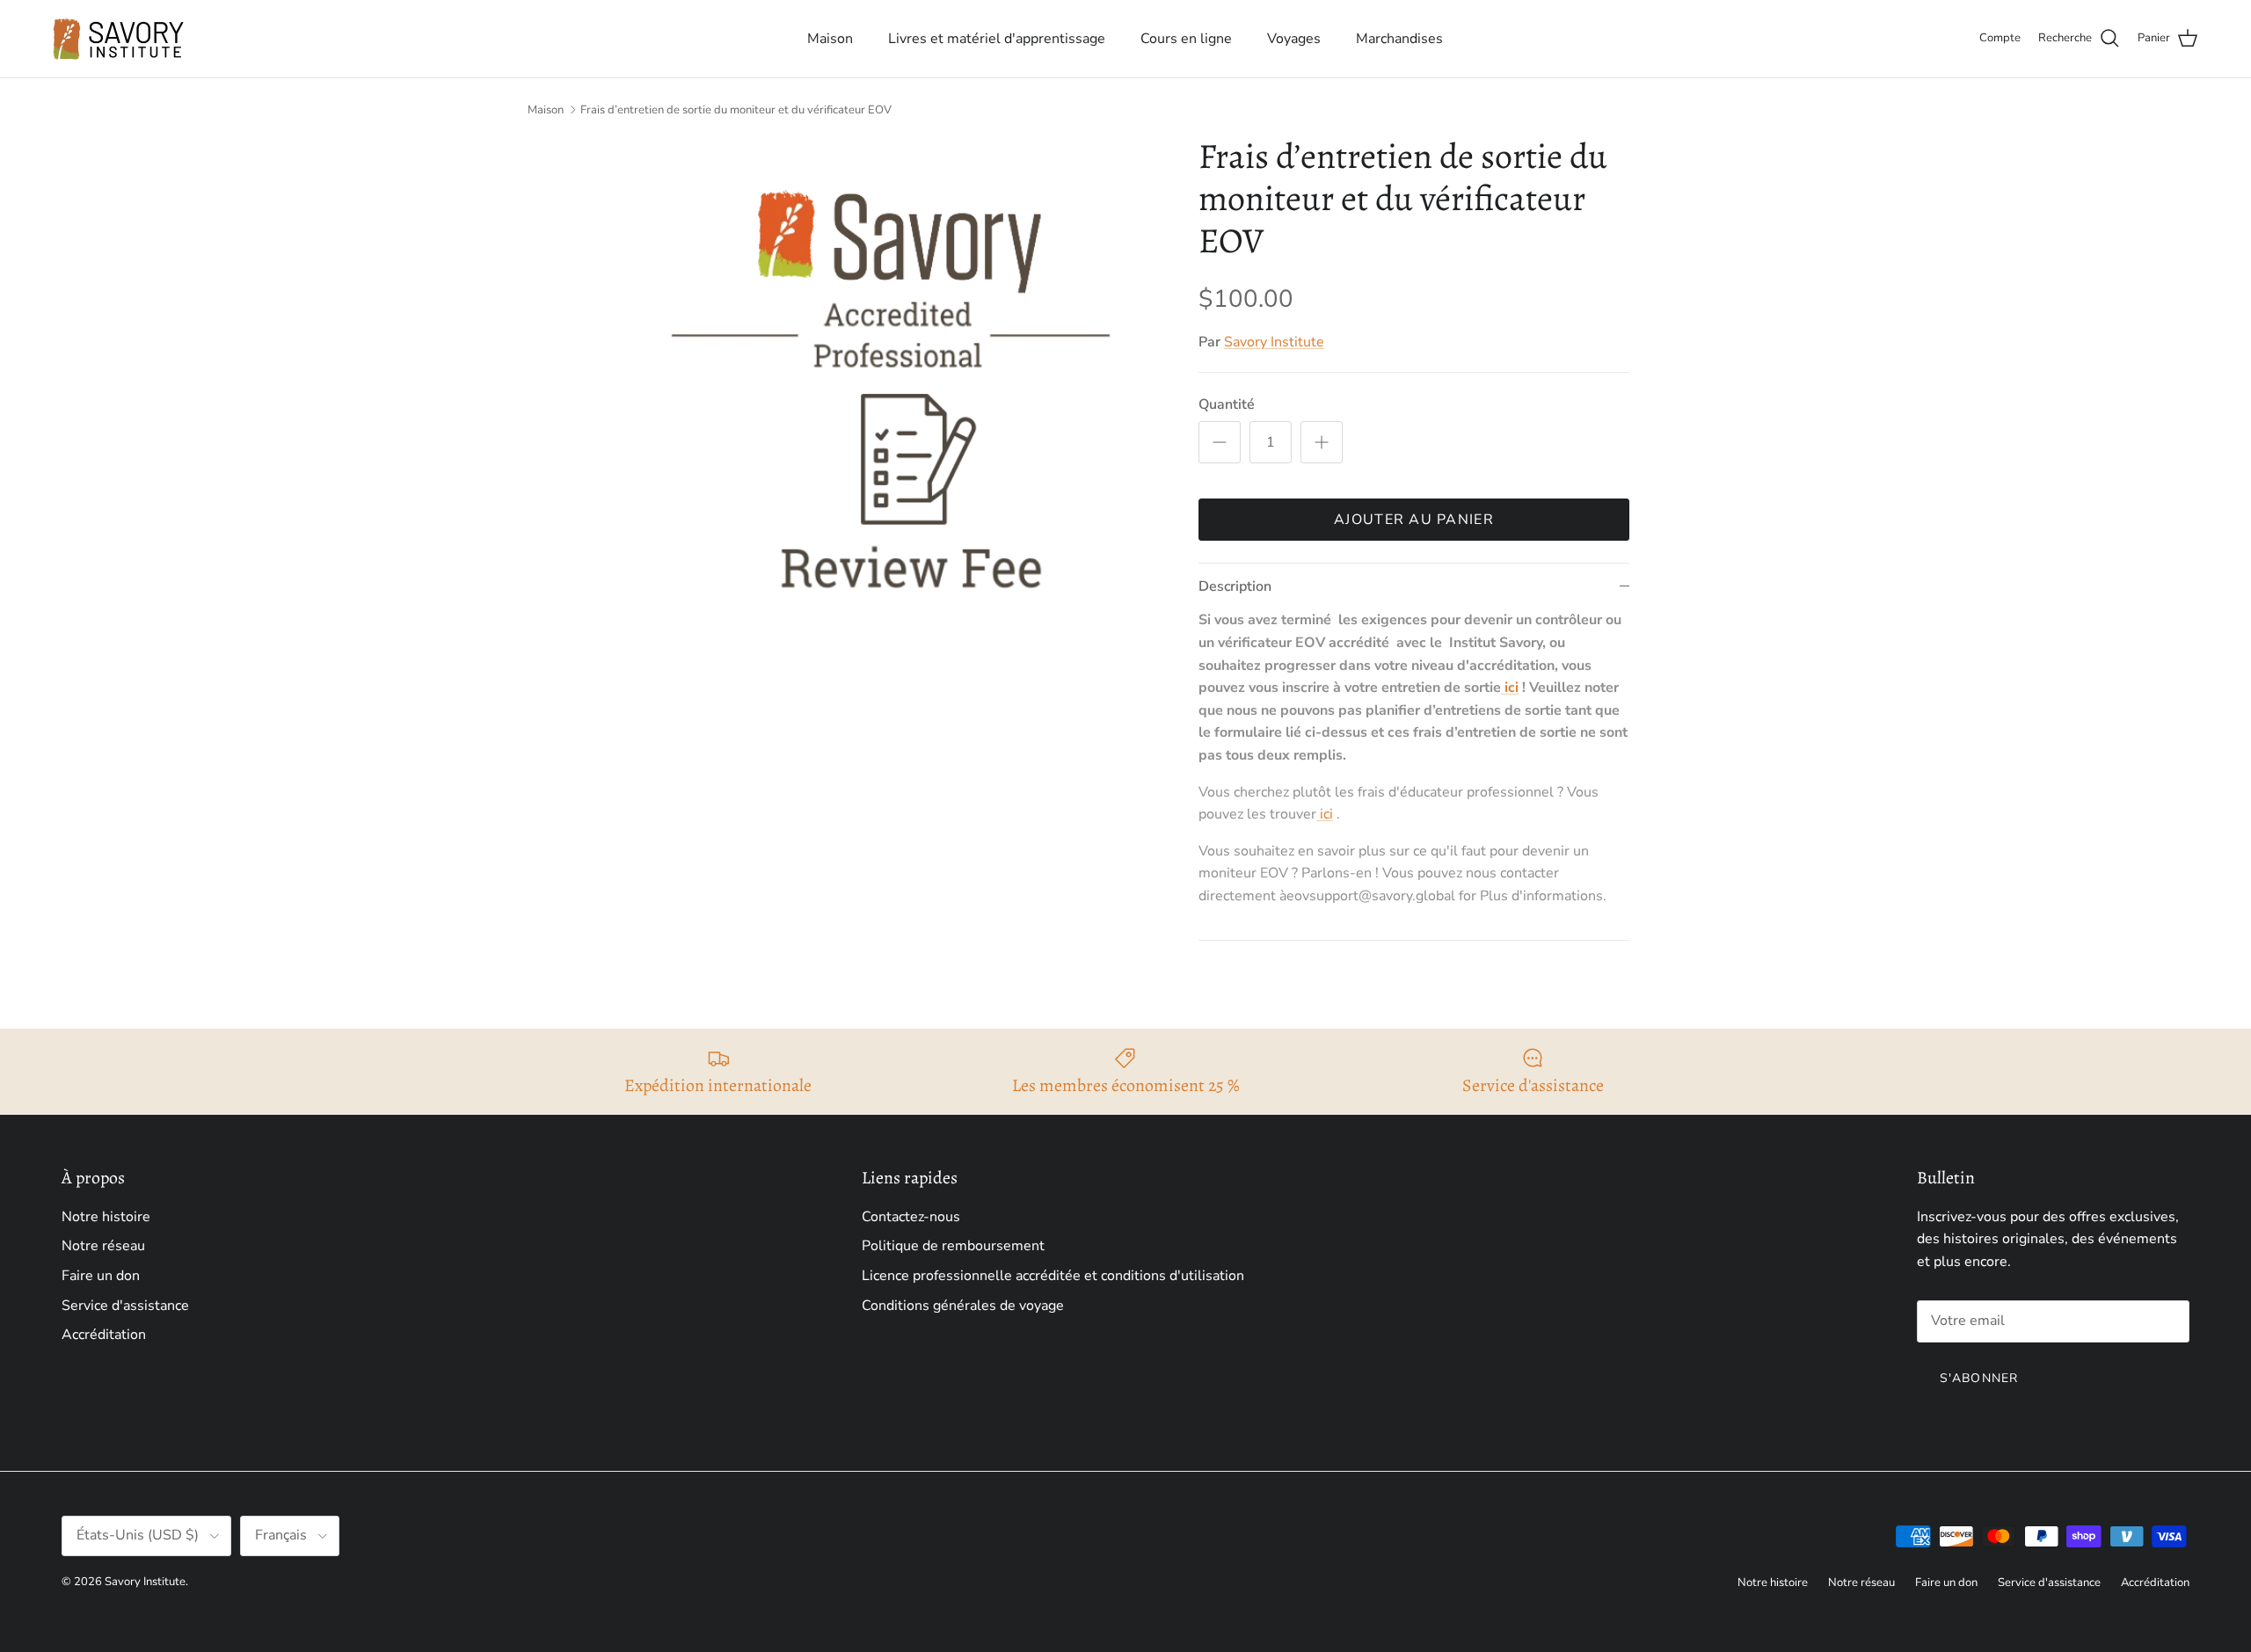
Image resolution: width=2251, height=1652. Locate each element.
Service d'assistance (125, 1306)
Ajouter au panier (1414, 520)
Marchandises (1399, 39)
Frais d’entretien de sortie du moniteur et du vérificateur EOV (736, 110)
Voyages (1294, 39)
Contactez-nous (911, 1217)
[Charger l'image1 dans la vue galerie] (891, 404)
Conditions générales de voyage (963, 1306)
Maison (830, 39)
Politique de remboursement (953, 1246)
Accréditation (104, 1335)
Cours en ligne (1186, 39)
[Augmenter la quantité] (1322, 442)
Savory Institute (1274, 342)
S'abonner (1979, 1378)
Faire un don (101, 1276)
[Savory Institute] (119, 39)
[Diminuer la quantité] (1220, 442)
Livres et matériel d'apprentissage (997, 39)
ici (1510, 688)
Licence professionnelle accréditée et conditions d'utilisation (1053, 1276)
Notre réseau (103, 1246)
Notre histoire (106, 1217)
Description (1235, 586)
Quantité (1227, 404)
